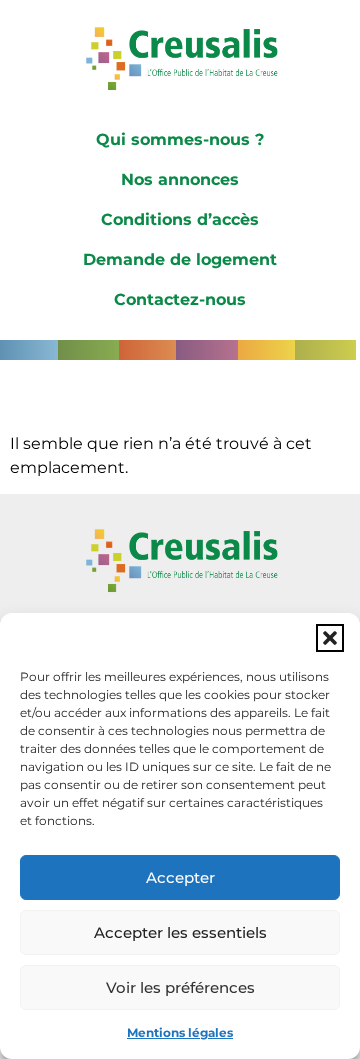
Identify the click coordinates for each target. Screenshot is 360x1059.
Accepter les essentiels (180, 932)
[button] (330, 638)
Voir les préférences (180, 987)
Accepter (180, 877)
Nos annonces (180, 179)
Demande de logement (180, 259)
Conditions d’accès (180, 219)
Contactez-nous (180, 299)
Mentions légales (180, 1032)
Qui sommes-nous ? (180, 139)
